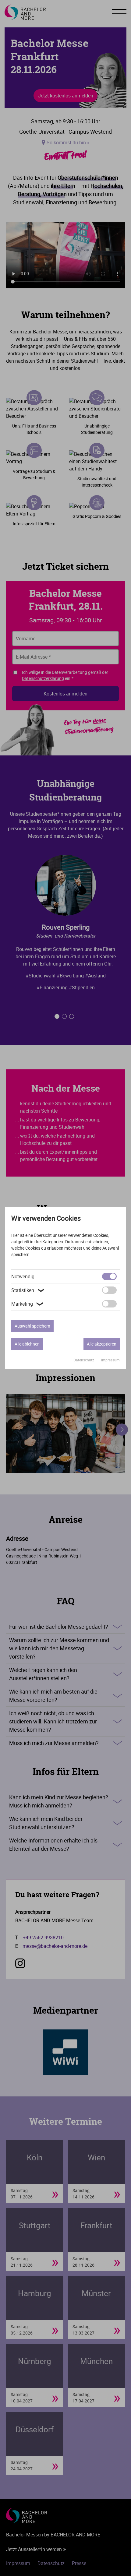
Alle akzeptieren (102, 1344)
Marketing (28, 1304)
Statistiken (28, 1290)
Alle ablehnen (27, 1344)
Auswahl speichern (32, 1326)
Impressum (110, 1360)
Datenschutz (84, 1360)
